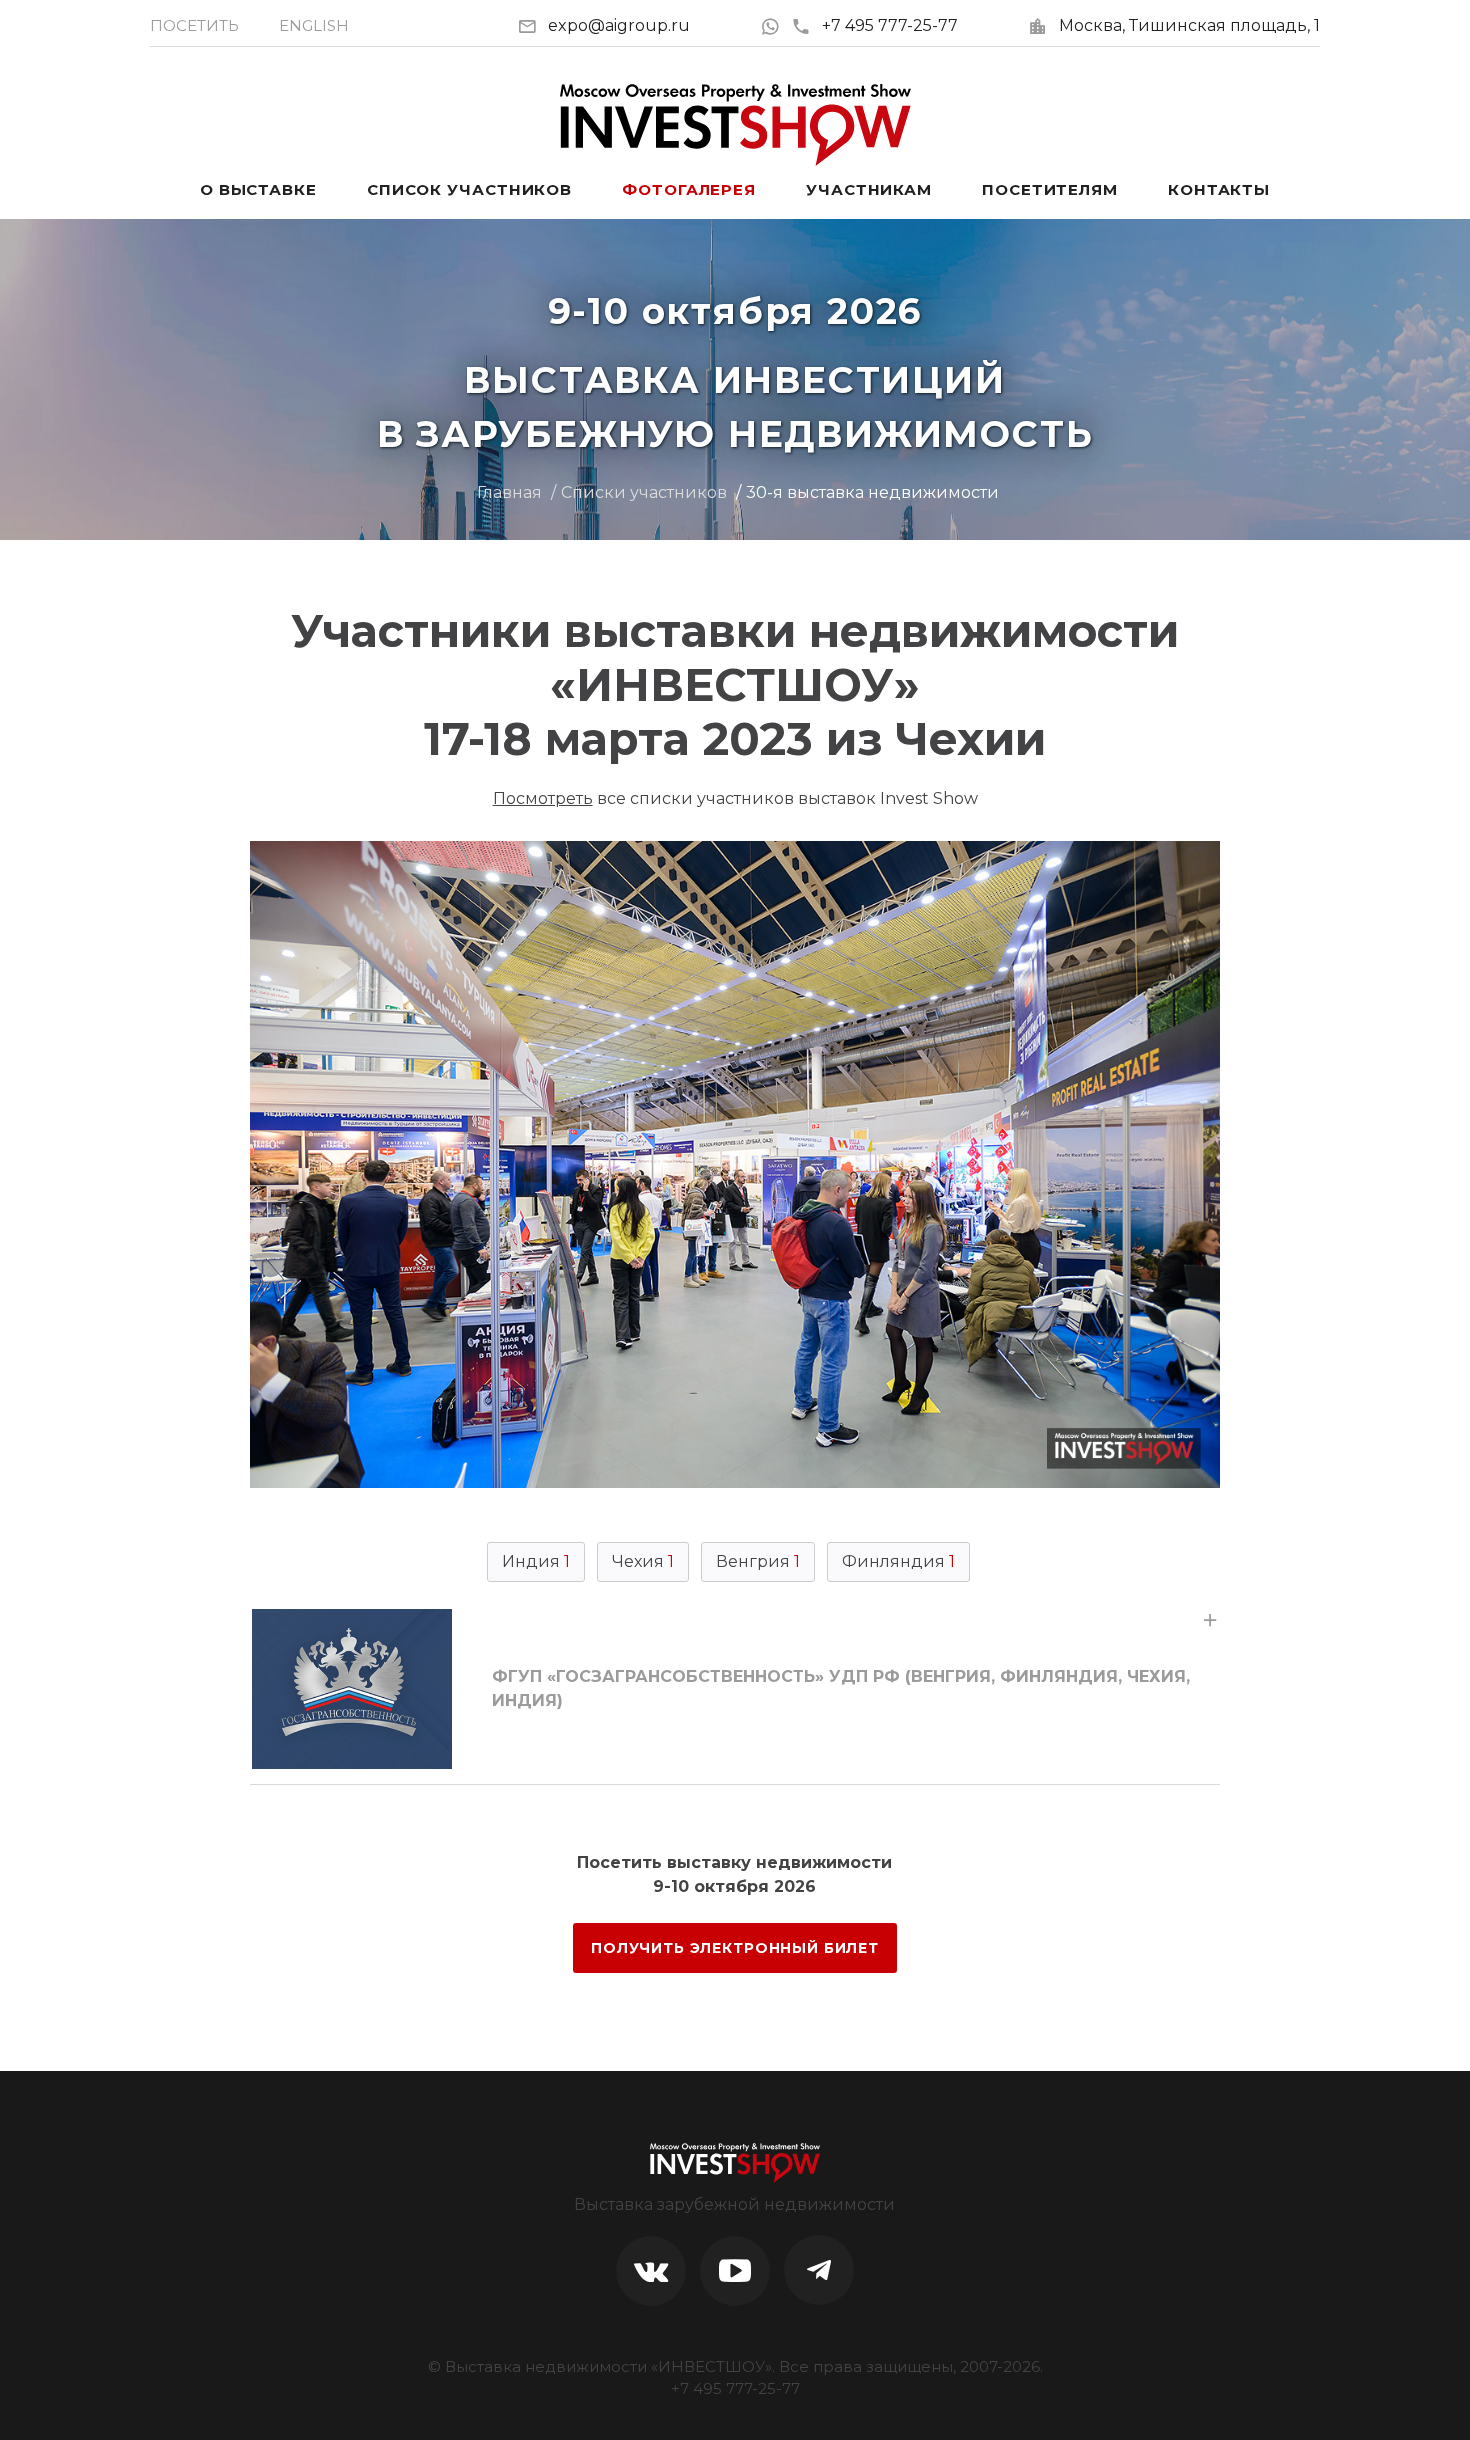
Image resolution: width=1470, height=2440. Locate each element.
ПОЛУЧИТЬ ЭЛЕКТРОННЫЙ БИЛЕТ (735, 1948)
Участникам (869, 189)
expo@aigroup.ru (619, 25)
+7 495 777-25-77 (890, 25)
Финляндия (898, 1561)
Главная (509, 492)
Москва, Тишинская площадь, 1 (1189, 25)
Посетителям (1050, 189)
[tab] (735, 1689)
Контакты (1219, 189)
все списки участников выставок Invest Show (735, 798)
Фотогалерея (689, 189)
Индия (536, 1561)
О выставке (258, 189)
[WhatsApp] (775, 25)
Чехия (643, 1561)
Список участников (469, 189)
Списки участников (644, 492)
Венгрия (758, 1561)
